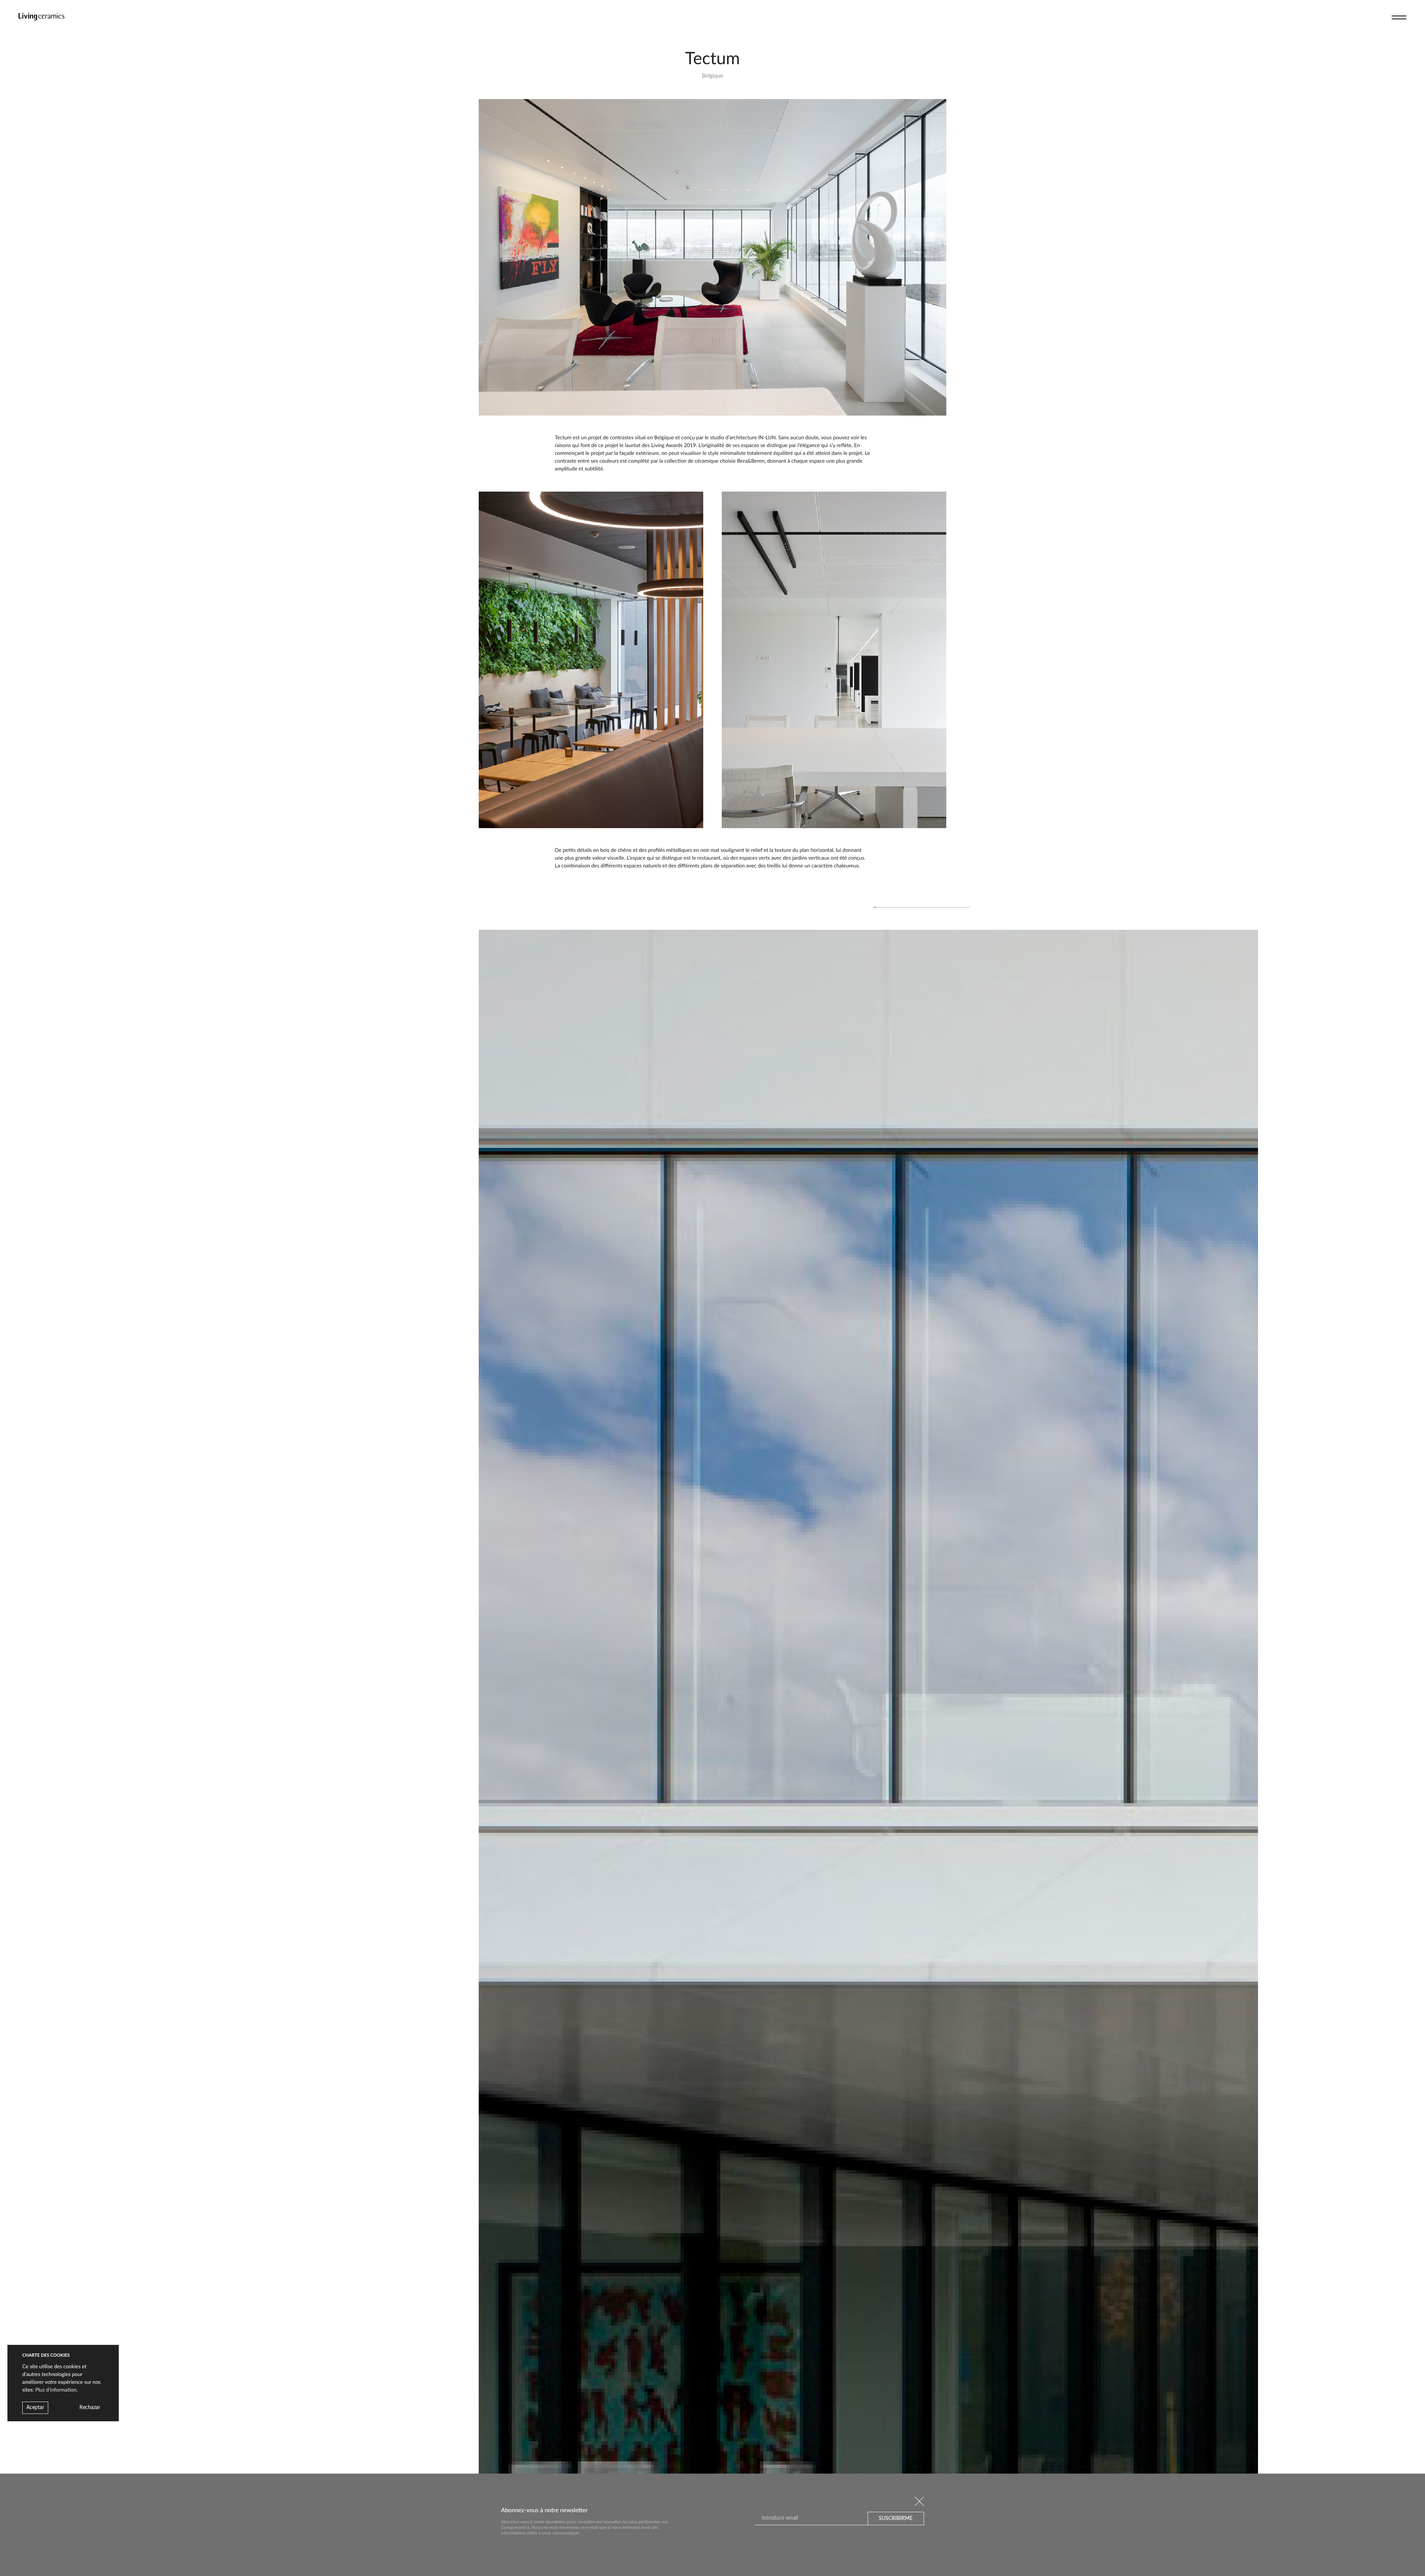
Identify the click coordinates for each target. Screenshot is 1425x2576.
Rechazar (90, 2408)
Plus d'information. (57, 2390)
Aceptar (35, 2408)
